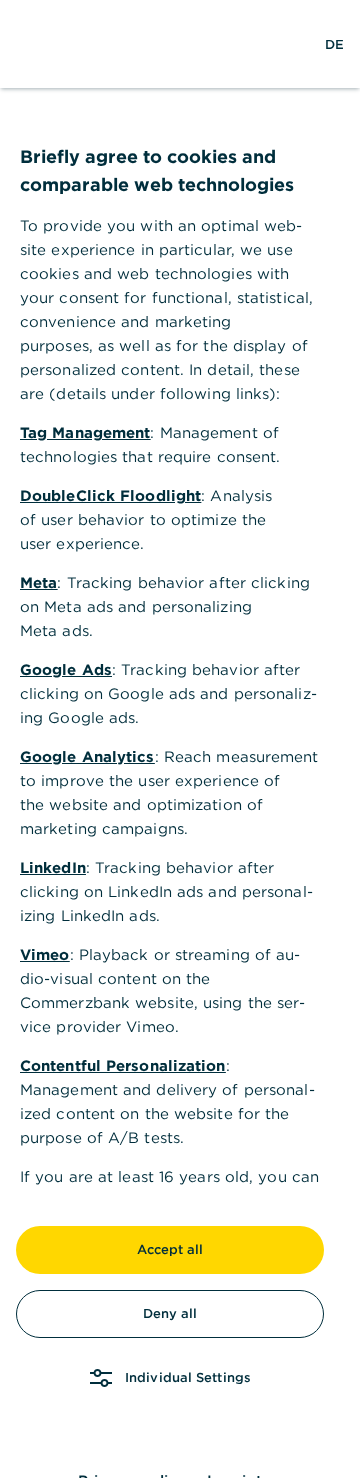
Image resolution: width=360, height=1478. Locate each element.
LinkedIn (53, 867)
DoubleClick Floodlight (110, 495)
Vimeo (45, 954)
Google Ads (66, 669)
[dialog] (180, 739)
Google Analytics (87, 756)
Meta (38, 582)
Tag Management (85, 432)
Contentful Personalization (123, 1065)
